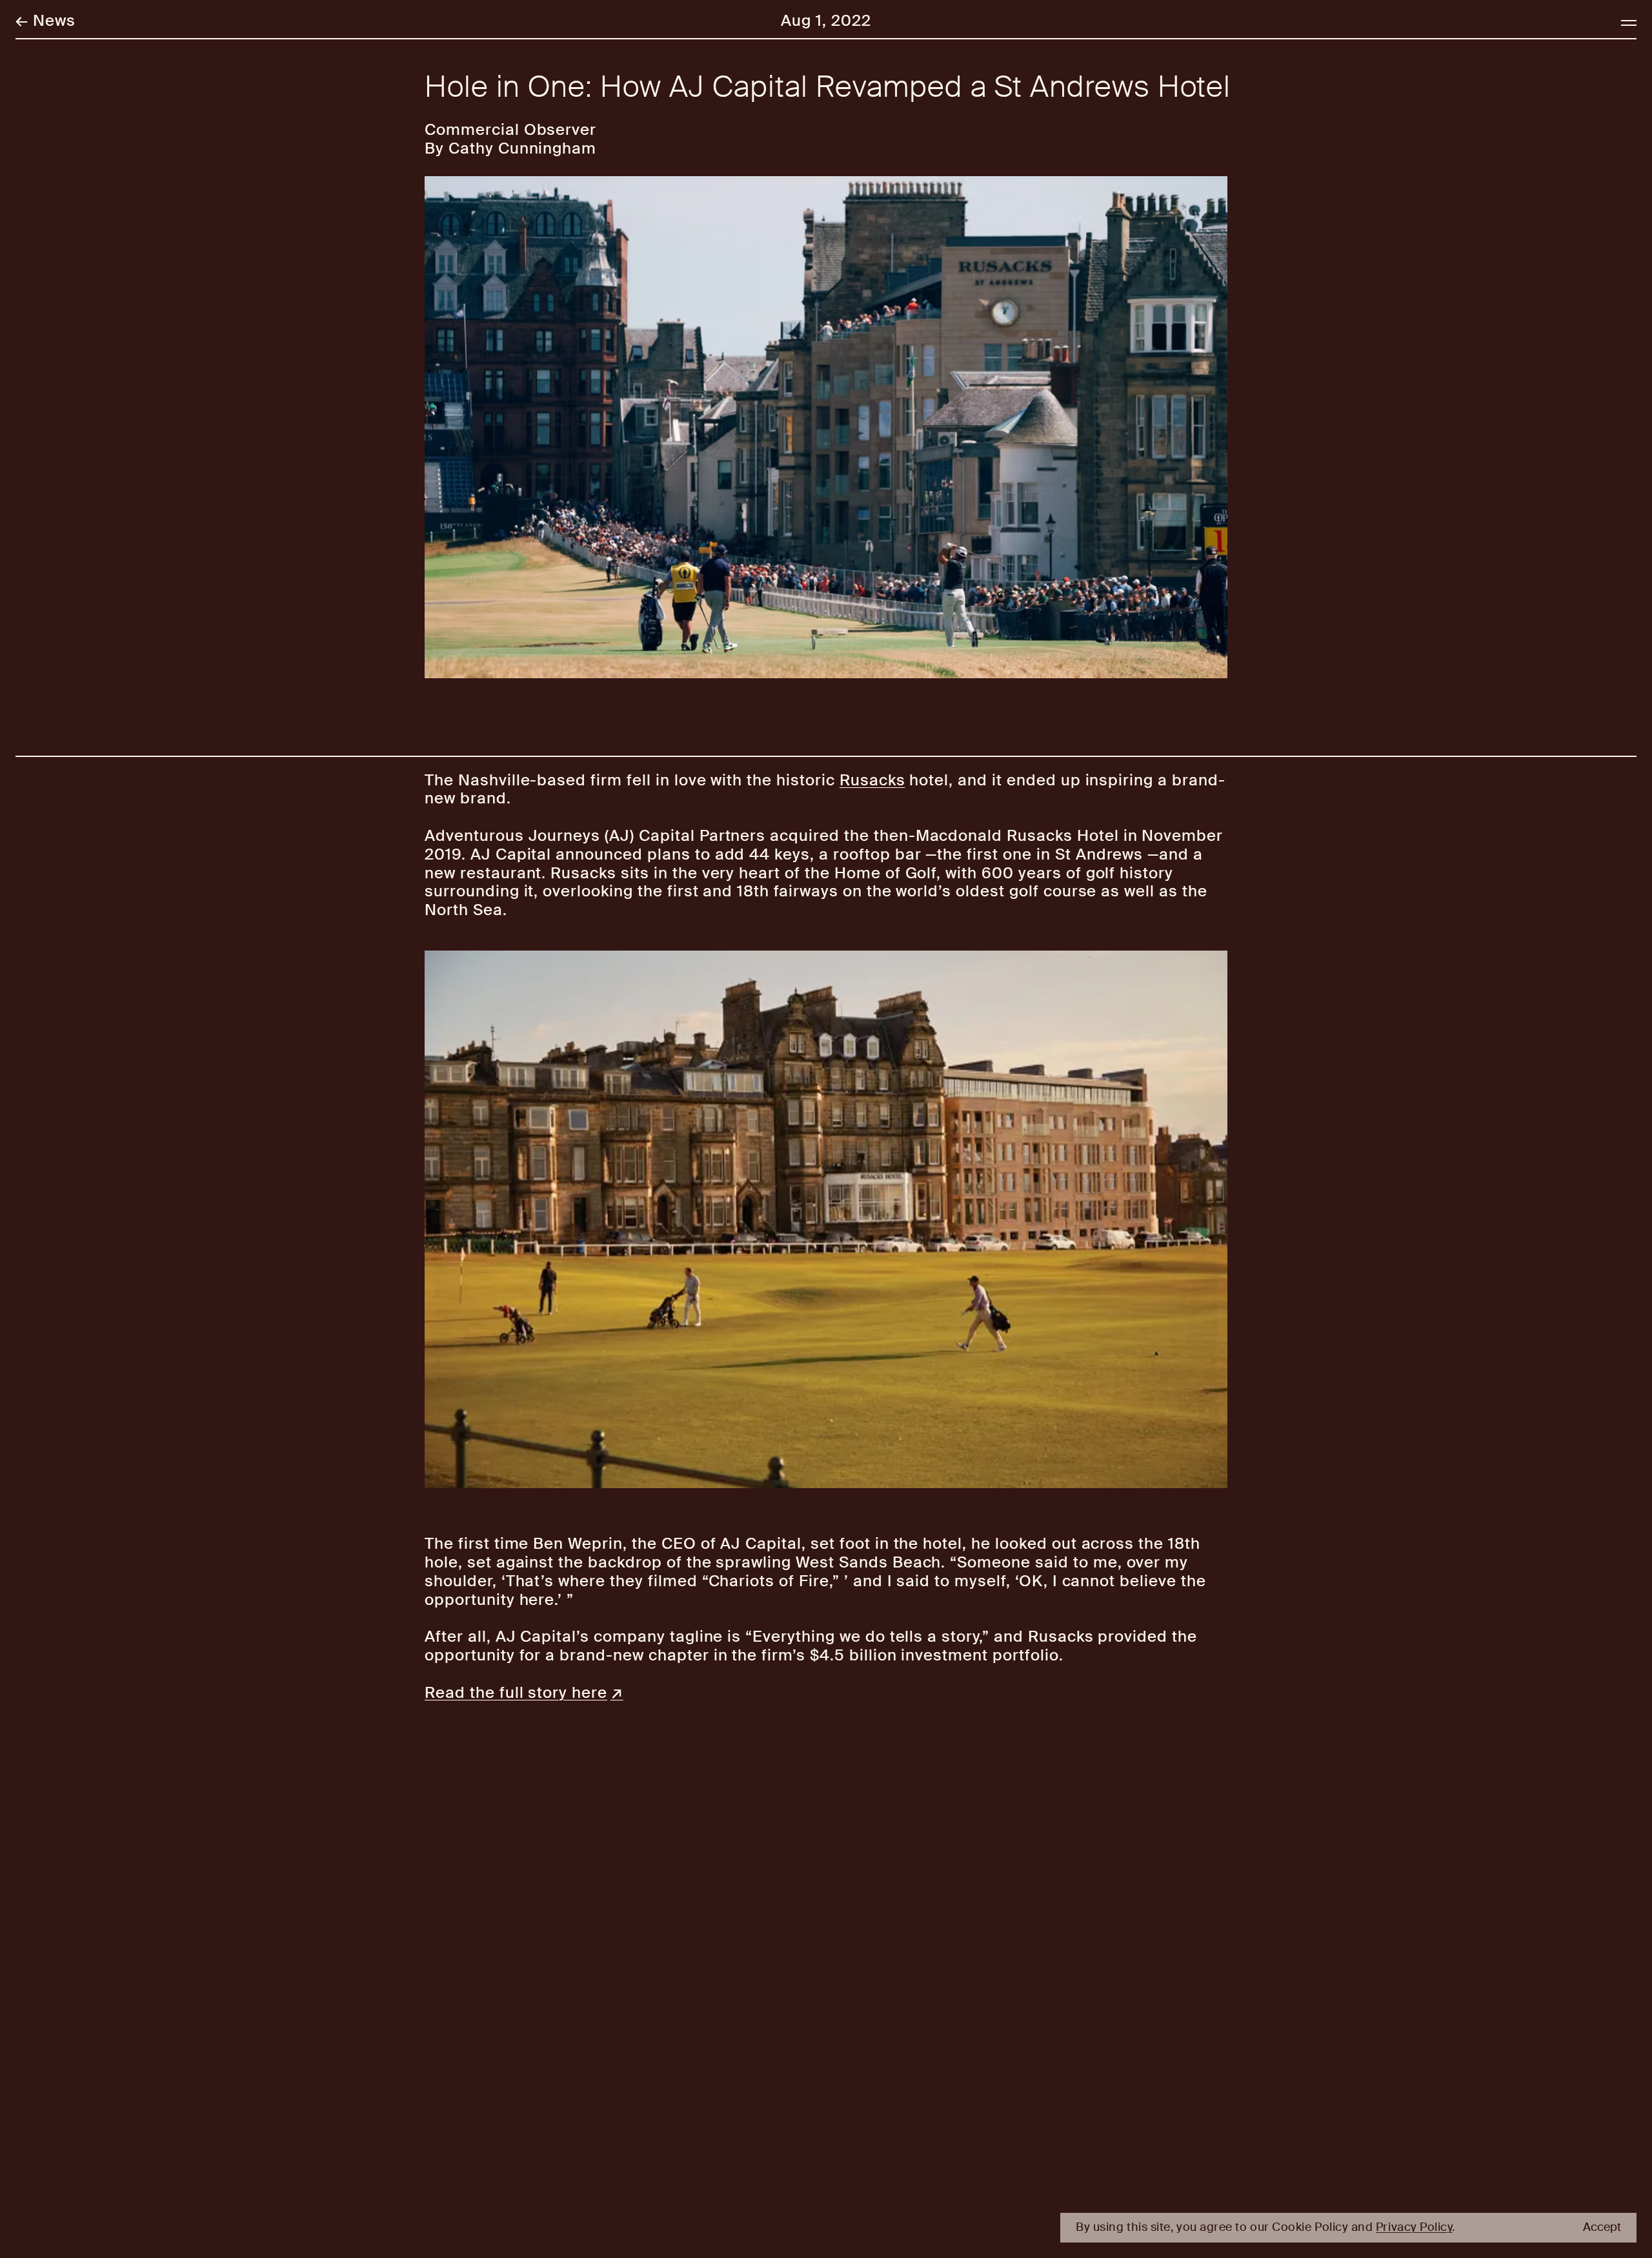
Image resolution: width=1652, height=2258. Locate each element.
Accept (1602, 2228)
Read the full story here (516, 1692)
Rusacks (872, 780)
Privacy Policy (1414, 2227)
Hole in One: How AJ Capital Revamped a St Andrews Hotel (828, 87)
